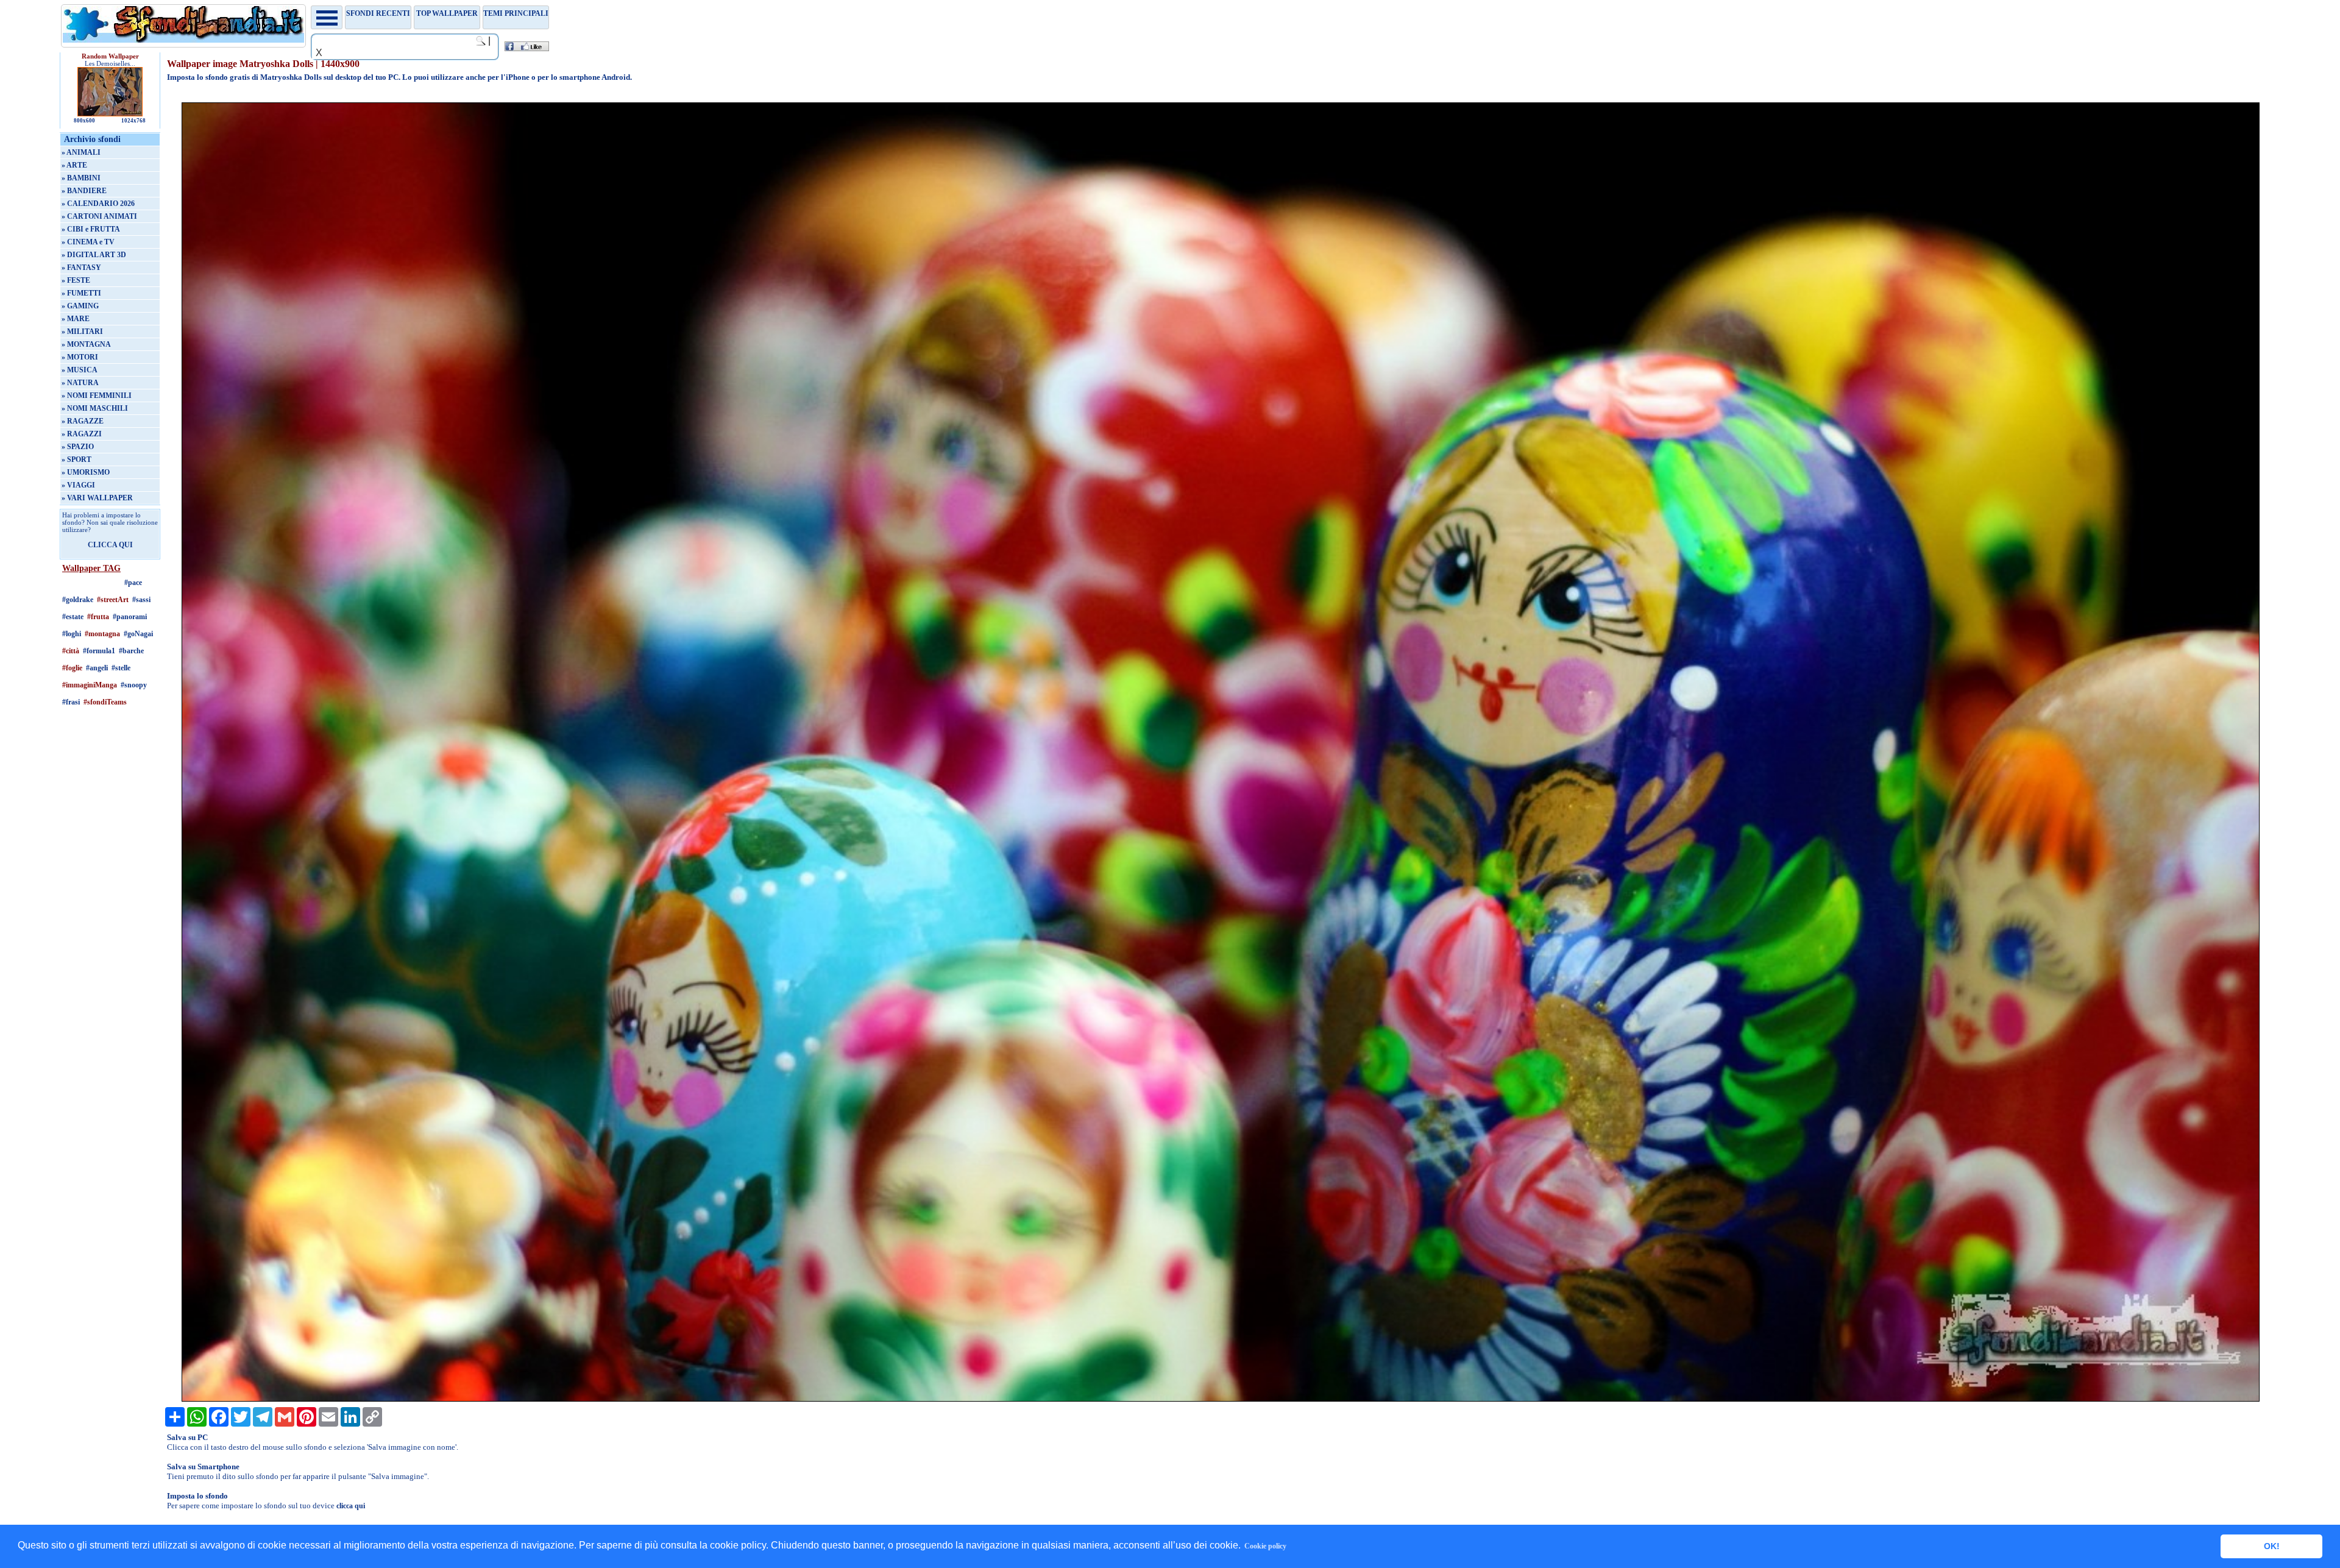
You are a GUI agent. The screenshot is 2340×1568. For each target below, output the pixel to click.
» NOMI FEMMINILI (97, 396)
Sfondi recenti (378, 13)
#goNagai (138, 634)
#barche (131, 651)
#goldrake (78, 600)
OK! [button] (2272, 1546)
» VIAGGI (78, 485)
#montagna (102, 634)
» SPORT (76, 459)
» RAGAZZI (82, 434)
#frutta (98, 617)
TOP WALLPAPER (447, 13)
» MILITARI (82, 332)
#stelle (121, 668)
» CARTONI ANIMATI (99, 216)
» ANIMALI (81, 152)
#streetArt (113, 600)
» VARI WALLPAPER (97, 498)
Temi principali (516, 13)
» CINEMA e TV (88, 242)
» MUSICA (80, 370)
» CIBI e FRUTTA (91, 229)
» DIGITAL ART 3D (94, 255)
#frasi (71, 702)
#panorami (130, 617)
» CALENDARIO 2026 (98, 204)
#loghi (72, 634)
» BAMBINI (81, 178)
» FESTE (76, 280)
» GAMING (80, 306)
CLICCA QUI (110, 545)
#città (71, 651)
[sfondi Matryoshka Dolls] (1221, 1399)
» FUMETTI (81, 293)
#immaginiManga (90, 685)
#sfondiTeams (105, 702)
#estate (73, 617)
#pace (133, 583)
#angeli (97, 668)
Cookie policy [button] (1265, 1546)
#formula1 (99, 651)
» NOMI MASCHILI (95, 408)
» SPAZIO (78, 447)
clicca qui (351, 1506)
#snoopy (134, 685)
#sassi (141, 600)
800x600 (84, 121)
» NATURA (80, 383)
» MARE (76, 319)
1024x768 (133, 121)
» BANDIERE (84, 191)
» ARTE (74, 165)
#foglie (72, 668)
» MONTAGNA (86, 344)
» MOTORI (80, 357)
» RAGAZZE (83, 421)
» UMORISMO (86, 472)
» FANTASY (81, 268)
